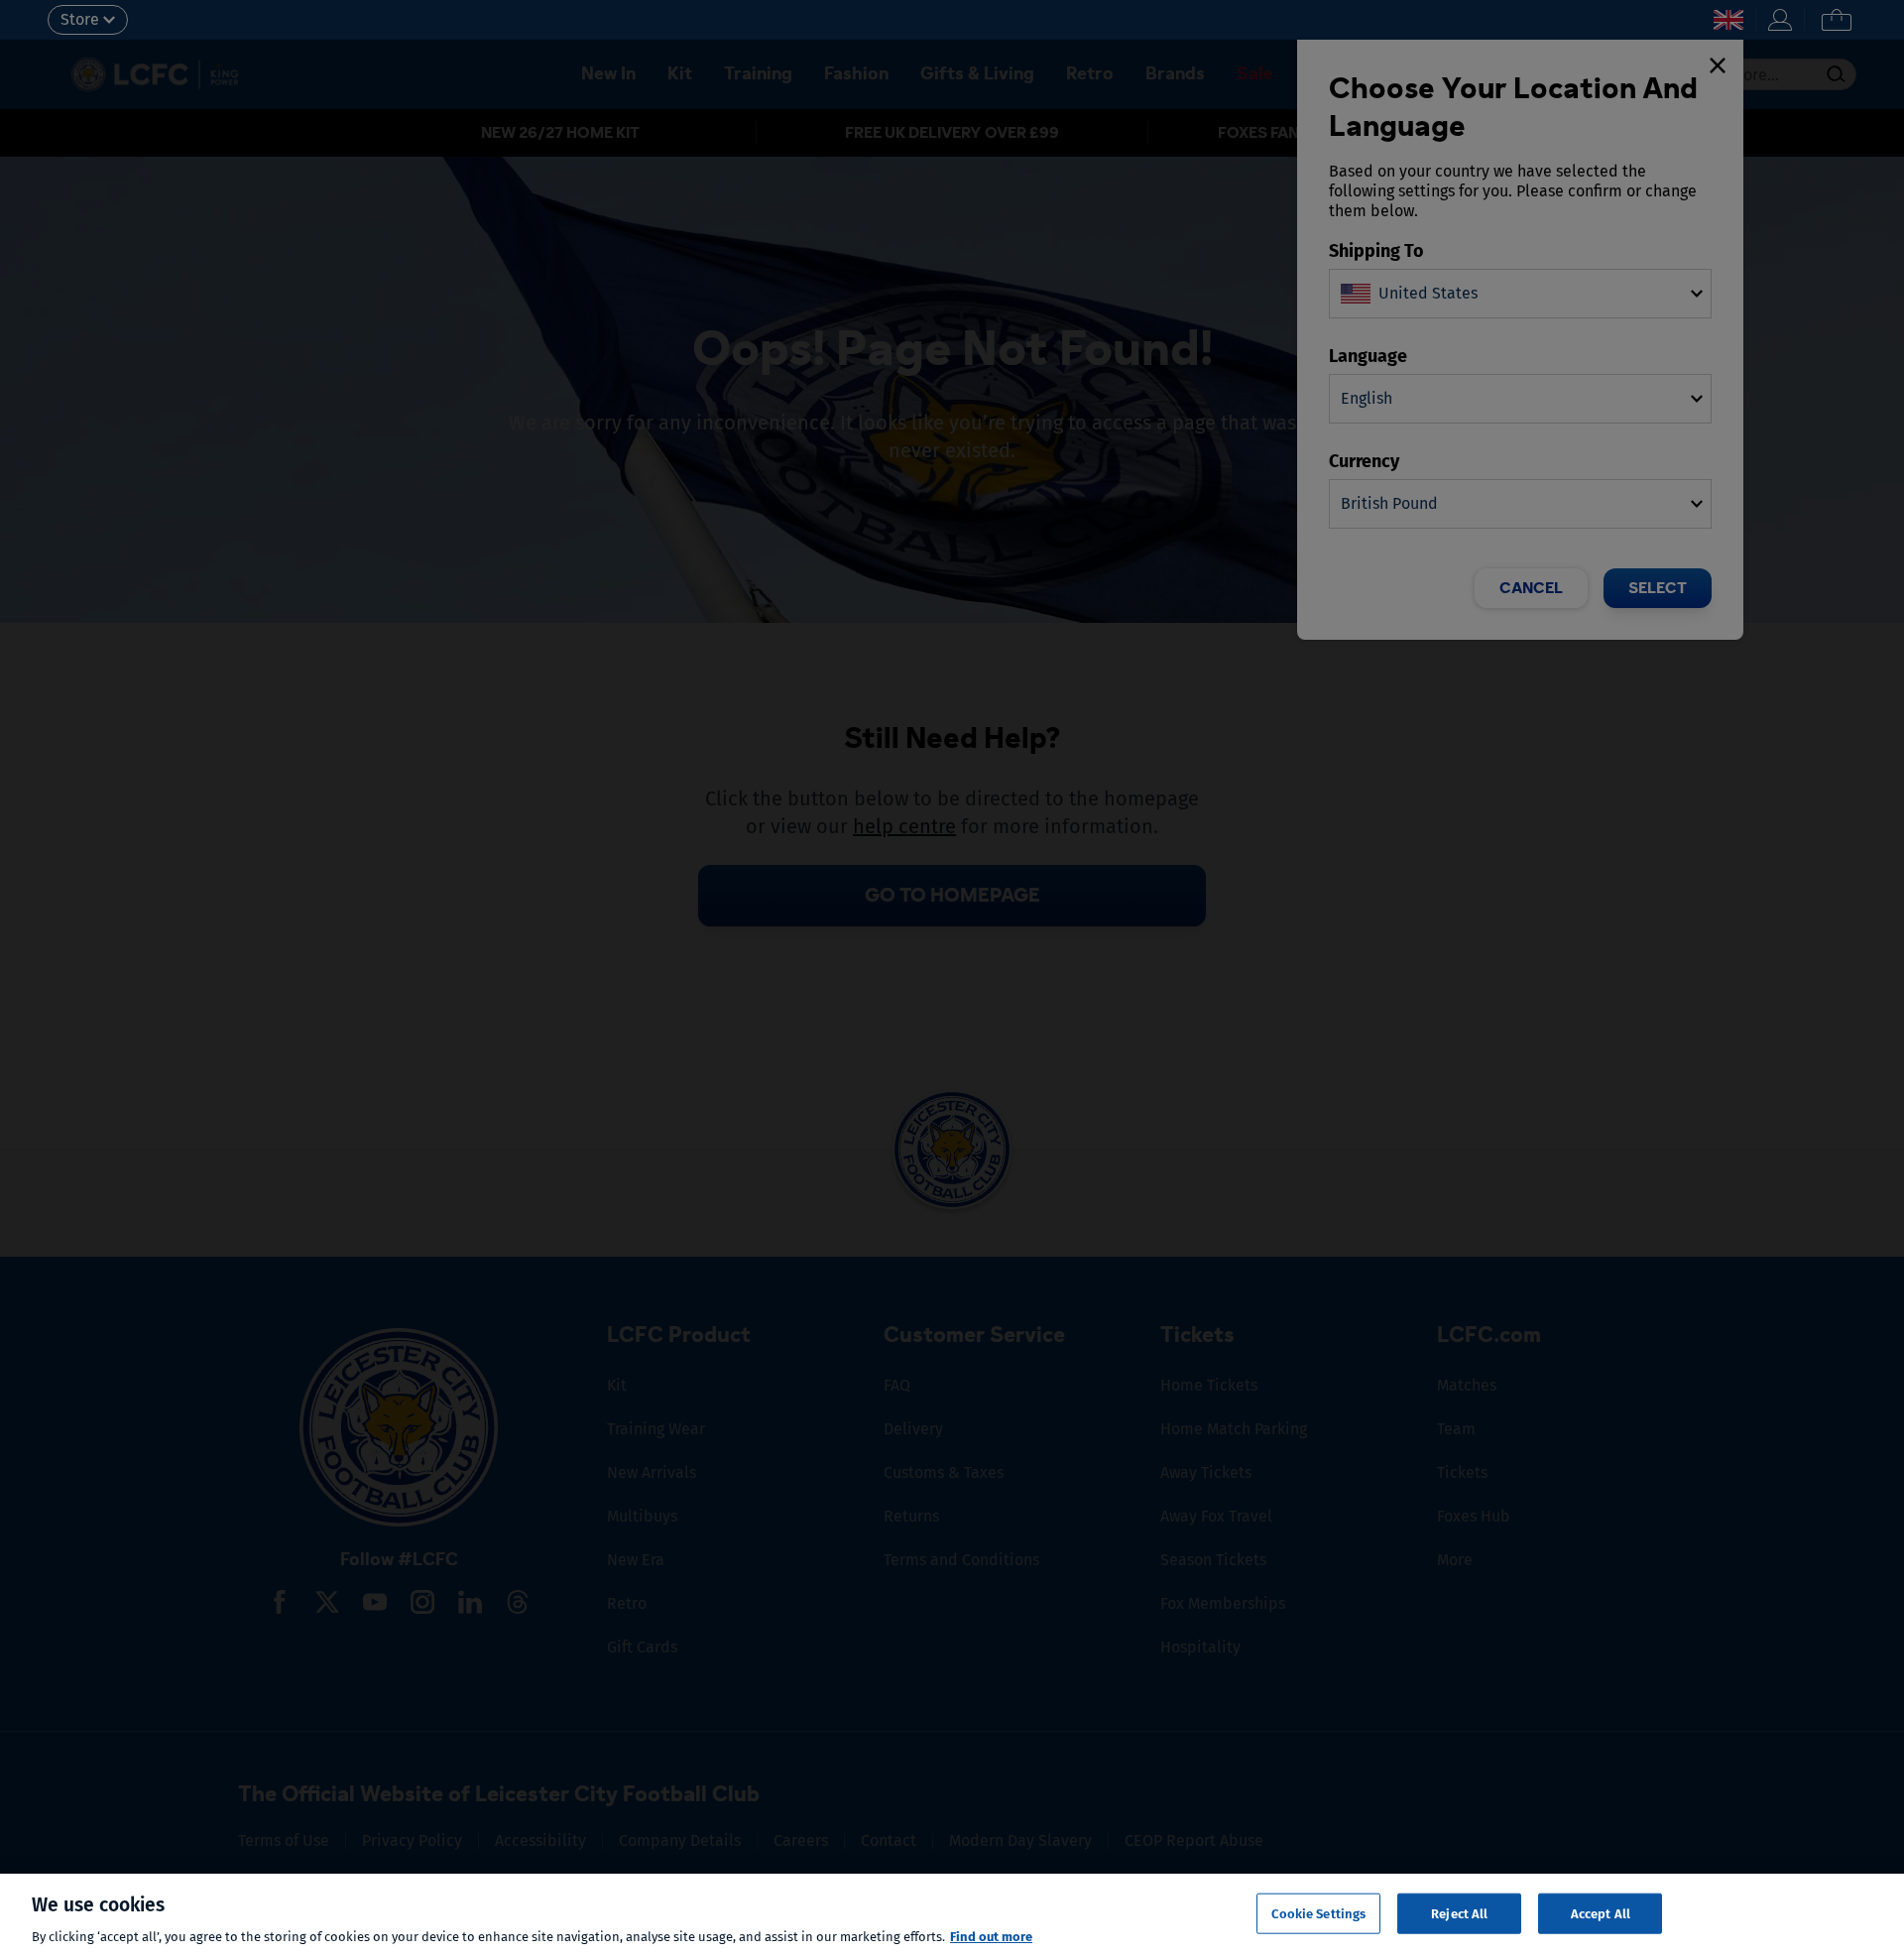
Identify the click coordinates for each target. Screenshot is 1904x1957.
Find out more (991, 1937)
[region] (952, 1915)
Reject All (1459, 1913)
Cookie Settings (1318, 1913)
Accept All (1601, 1913)
